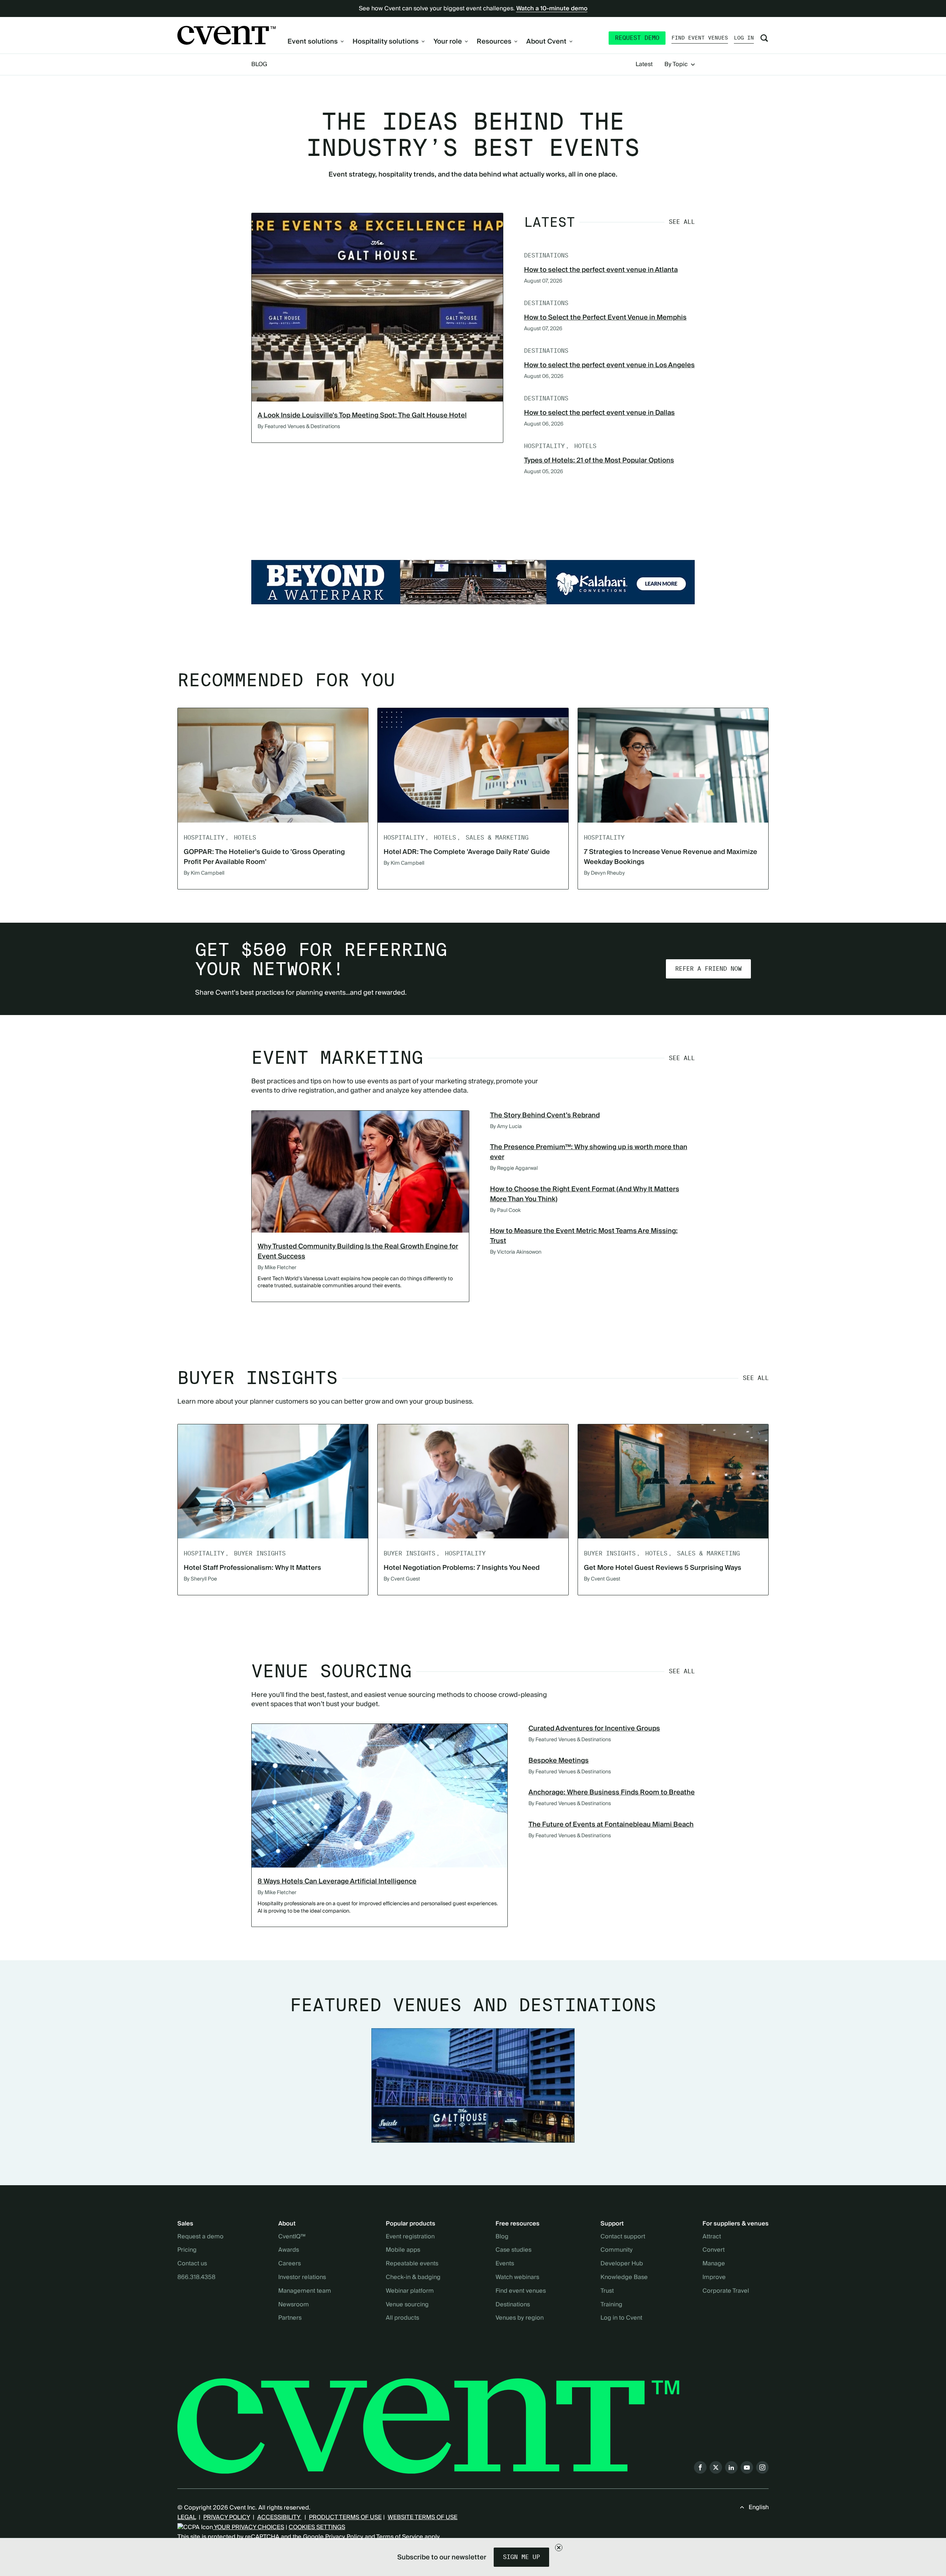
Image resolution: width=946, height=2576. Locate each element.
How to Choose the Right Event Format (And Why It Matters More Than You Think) (585, 1194)
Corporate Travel (726, 2291)
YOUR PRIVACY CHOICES (249, 2527)
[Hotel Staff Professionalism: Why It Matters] (273, 1481)
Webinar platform (410, 2291)
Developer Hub (622, 2264)
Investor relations (302, 2278)
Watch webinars (517, 2278)
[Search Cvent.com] (764, 38)
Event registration (410, 2237)
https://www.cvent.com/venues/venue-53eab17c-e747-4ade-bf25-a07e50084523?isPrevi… (473, 582)
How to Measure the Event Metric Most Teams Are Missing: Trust (584, 1236)
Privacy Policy (344, 2537)
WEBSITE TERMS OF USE (423, 2517)
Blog (259, 64)
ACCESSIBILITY (279, 2517)
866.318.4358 (196, 2278)
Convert (714, 2250)
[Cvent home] (227, 35)
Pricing (187, 2250)
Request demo (637, 38)
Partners (290, 2318)
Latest (644, 65)
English (759, 2507)
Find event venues (700, 38)
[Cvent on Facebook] (700, 2467)
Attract (712, 2237)
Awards (289, 2250)
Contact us (192, 2264)
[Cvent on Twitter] (716, 2467)
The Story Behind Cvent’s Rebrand (545, 1115)
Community (617, 2250)
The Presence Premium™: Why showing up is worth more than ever (589, 1152)
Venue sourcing (407, 2305)
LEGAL (187, 2517)
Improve (714, 2278)
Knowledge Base (624, 2278)
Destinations (513, 2305)
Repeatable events (412, 2264)
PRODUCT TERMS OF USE (345, 2517)
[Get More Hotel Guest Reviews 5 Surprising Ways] (673, 1481)
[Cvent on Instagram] (762, 2467)
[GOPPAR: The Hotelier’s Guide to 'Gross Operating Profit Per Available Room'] (273, 765)
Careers (290, 2264)
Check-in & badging (413, 2278)
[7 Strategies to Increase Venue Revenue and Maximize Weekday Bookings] (673, 765)
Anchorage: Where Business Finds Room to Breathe (612, 1792)
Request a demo (200, 2237)
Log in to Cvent (621, 2318)
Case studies (513, 2250)
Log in (744, 38)
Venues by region (520, 2318)
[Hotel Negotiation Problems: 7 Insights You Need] (473, 1481)
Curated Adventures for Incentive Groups (594, 1728)
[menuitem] (316, 42)
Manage (714, 2264)
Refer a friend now (708, 969)
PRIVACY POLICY (227, 2517)
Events (505, 2264)
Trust (607, 2291)
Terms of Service (400, 2537)
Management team (305, 2291)
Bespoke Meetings (559, 1761)
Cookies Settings (317, 2527)
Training (611, 2305)
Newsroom (294, 2305)
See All (682, 222)
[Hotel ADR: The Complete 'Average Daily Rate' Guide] (473, 765)
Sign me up (521, 2557)
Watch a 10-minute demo (552, 8)
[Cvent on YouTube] (747, 2467)
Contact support (623, 2237)
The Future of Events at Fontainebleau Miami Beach (611, 1825)
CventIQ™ (292, 2237)
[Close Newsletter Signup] (559, 2548)
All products (402, 2318)
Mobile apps (403, 2250)
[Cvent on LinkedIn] (731, 2467)
